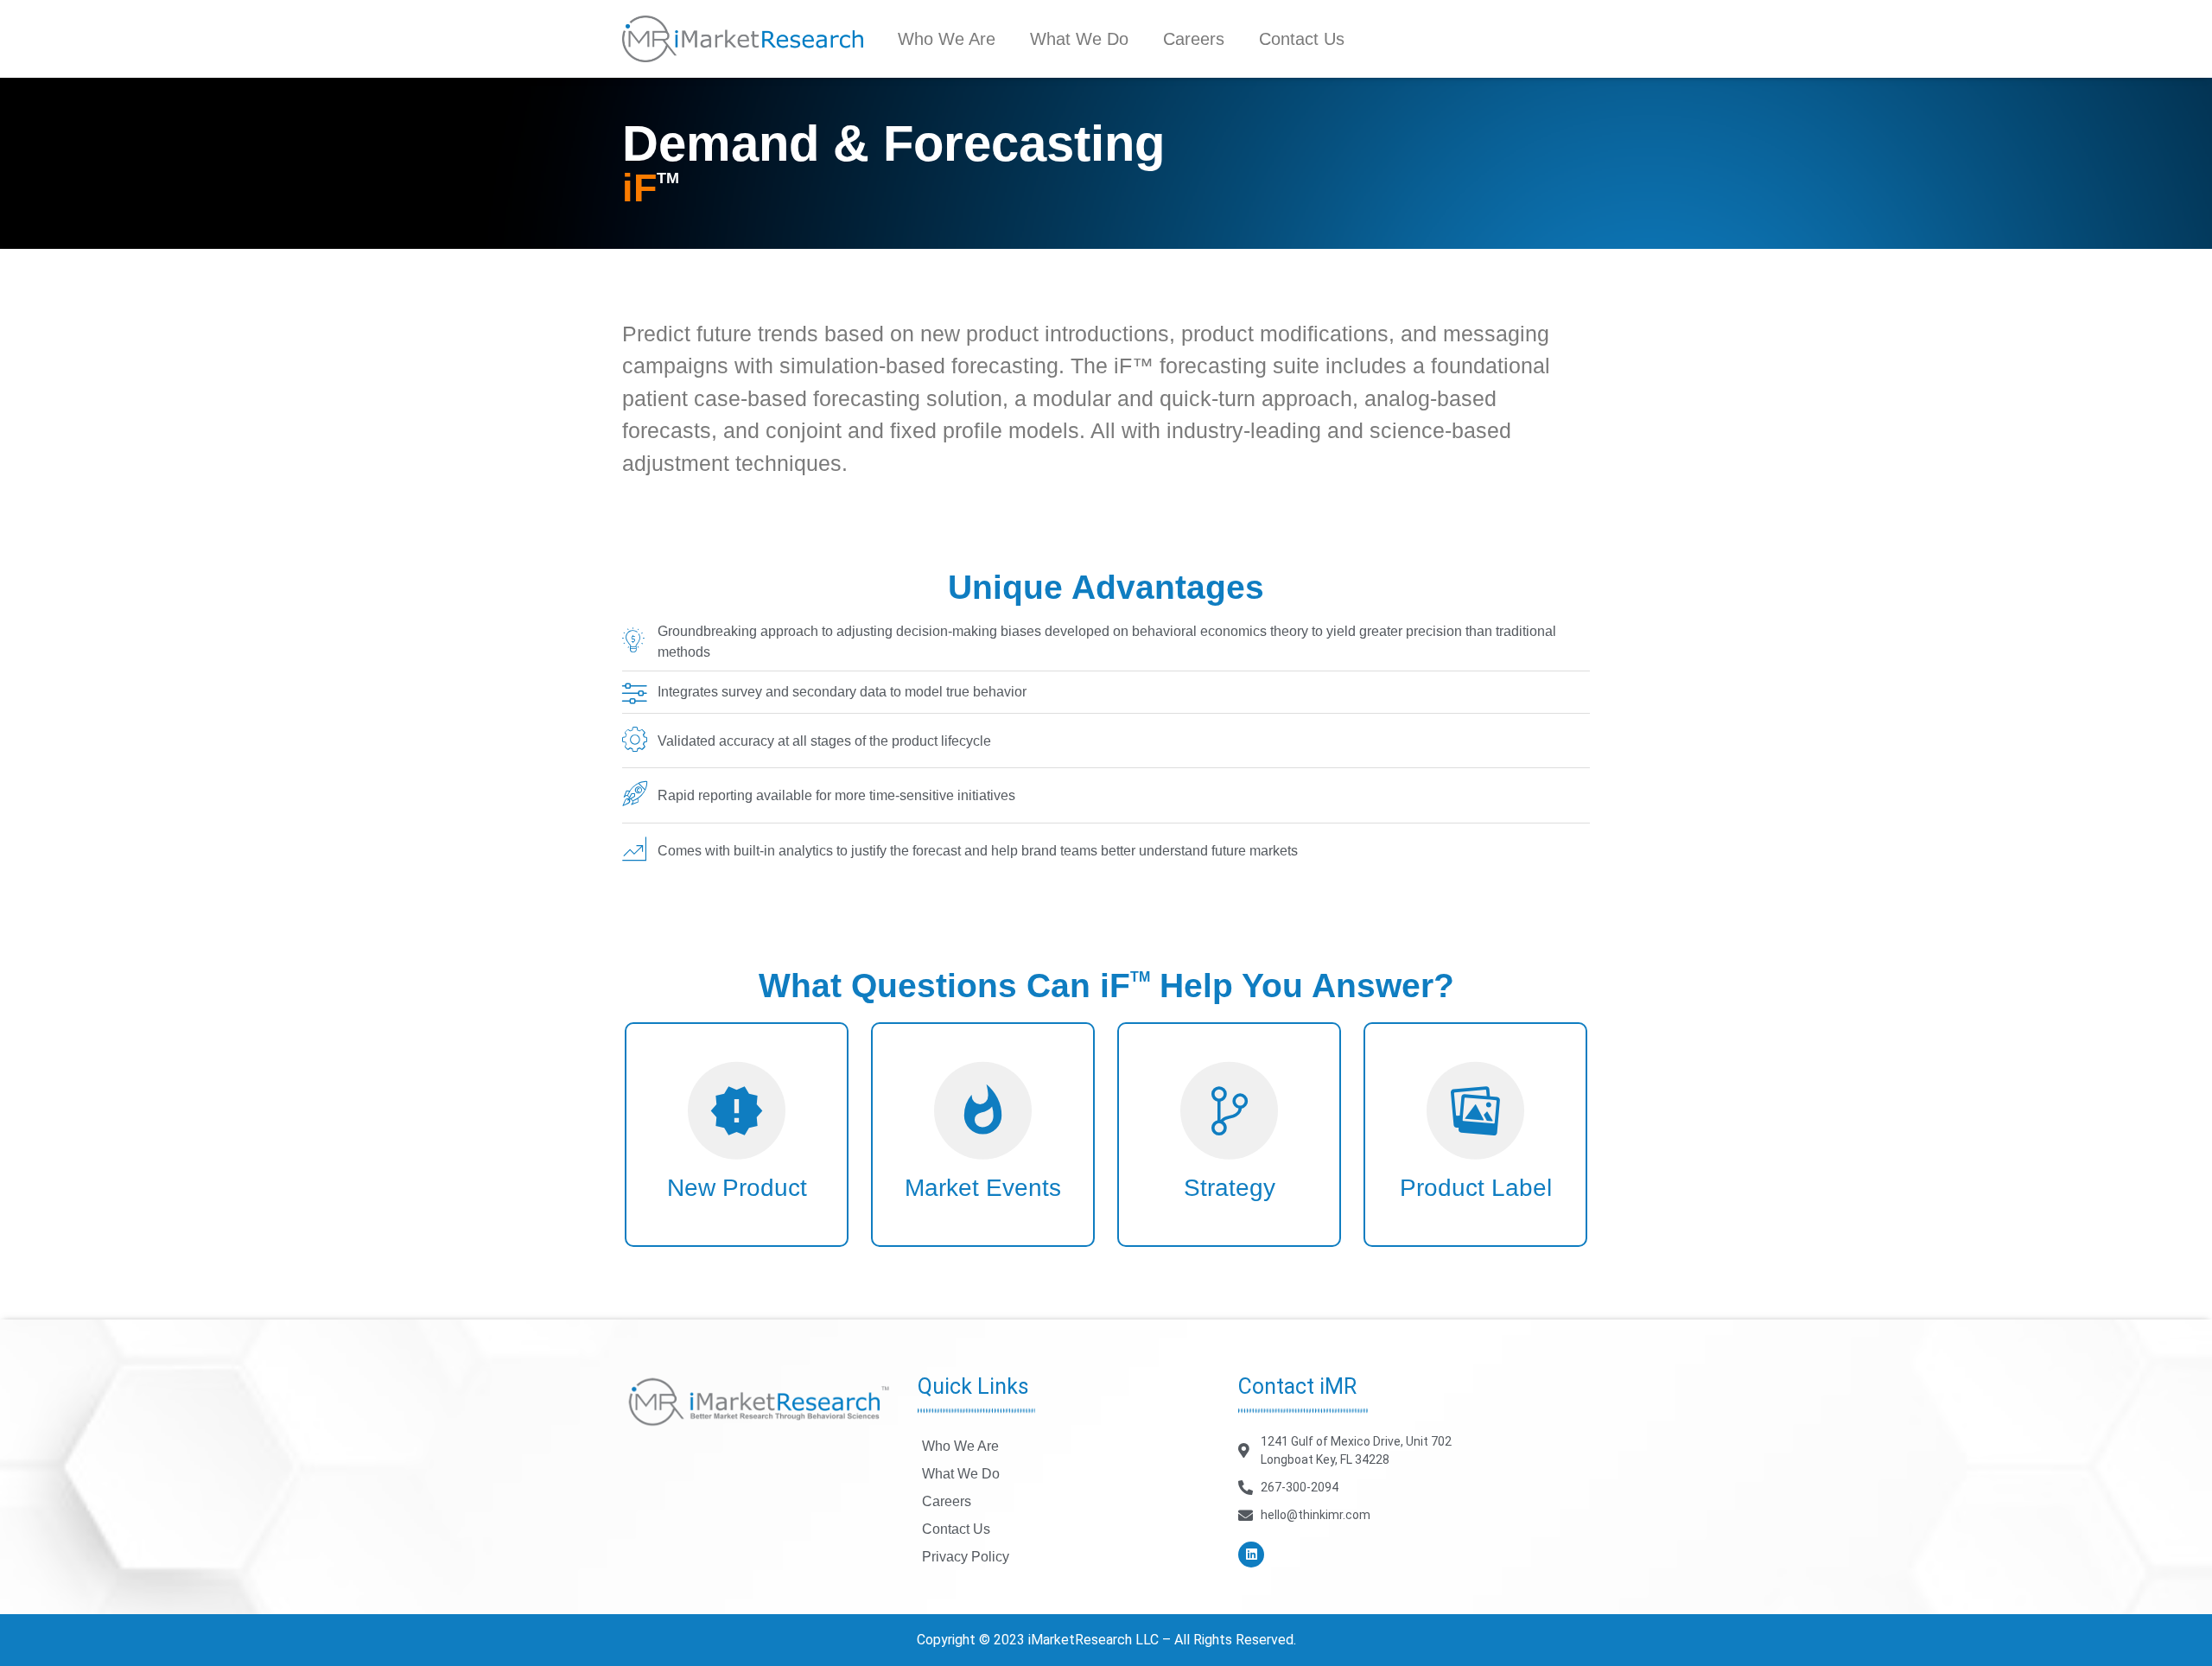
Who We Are (947, 39)
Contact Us (1302, 39)
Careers (1194, 39)
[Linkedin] (1251, 1555)
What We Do (1079, 39)
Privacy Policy (966, 1557)
